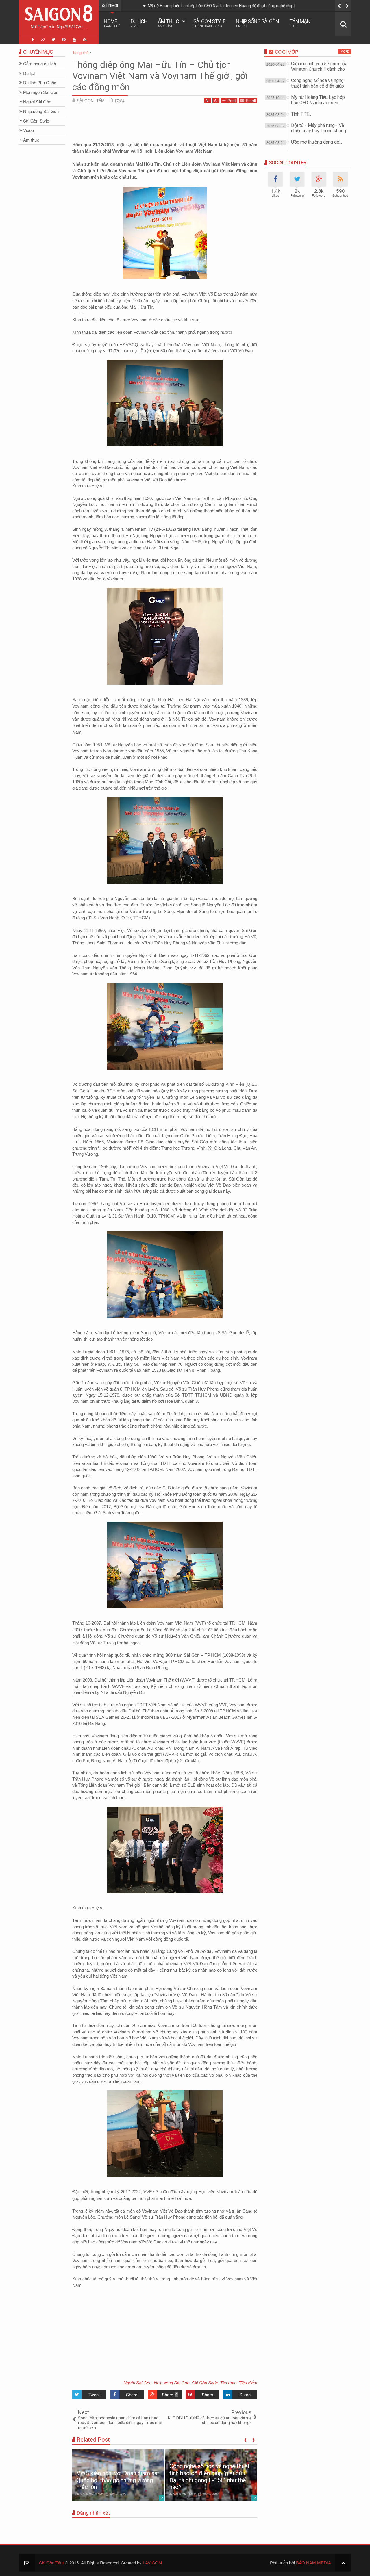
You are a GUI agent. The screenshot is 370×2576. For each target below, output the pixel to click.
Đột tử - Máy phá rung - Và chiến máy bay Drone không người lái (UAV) (319, 131)
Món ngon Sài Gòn (41, 92)
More (345, 52)
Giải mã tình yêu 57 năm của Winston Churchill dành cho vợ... (319, 69)
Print (232, 101)
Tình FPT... (301, 114)
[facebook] (33, 40)
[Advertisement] (165, 121)
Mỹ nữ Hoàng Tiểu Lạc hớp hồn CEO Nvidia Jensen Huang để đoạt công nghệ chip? (220, 6)
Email (251, 101)
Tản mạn (300, 23)
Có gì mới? (286, 52)
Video (28, 130)
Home (112, 23)
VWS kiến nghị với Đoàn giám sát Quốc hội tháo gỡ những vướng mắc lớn (118, 2480)
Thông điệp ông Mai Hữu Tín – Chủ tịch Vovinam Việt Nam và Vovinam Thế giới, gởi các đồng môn (160, 76)
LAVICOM (152, 2563)
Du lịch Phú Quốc (40, 83)
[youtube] (74, 40)
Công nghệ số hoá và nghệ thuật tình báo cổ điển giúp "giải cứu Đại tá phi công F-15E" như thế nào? (210, 2477)
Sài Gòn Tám (51, 2563)
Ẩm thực (168, 23)
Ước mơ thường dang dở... (317, 142)
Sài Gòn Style (209, 23)
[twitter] (53, 40)
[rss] (85, 40)
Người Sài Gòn (137, 2383)
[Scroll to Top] (343, 2563)
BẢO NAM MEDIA (313, 2563)
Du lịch (139, 23)
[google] (43, 40)
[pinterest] (64, 40)
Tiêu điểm (248, 2383)
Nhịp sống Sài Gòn (257, 23)
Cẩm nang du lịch (40, 64)
